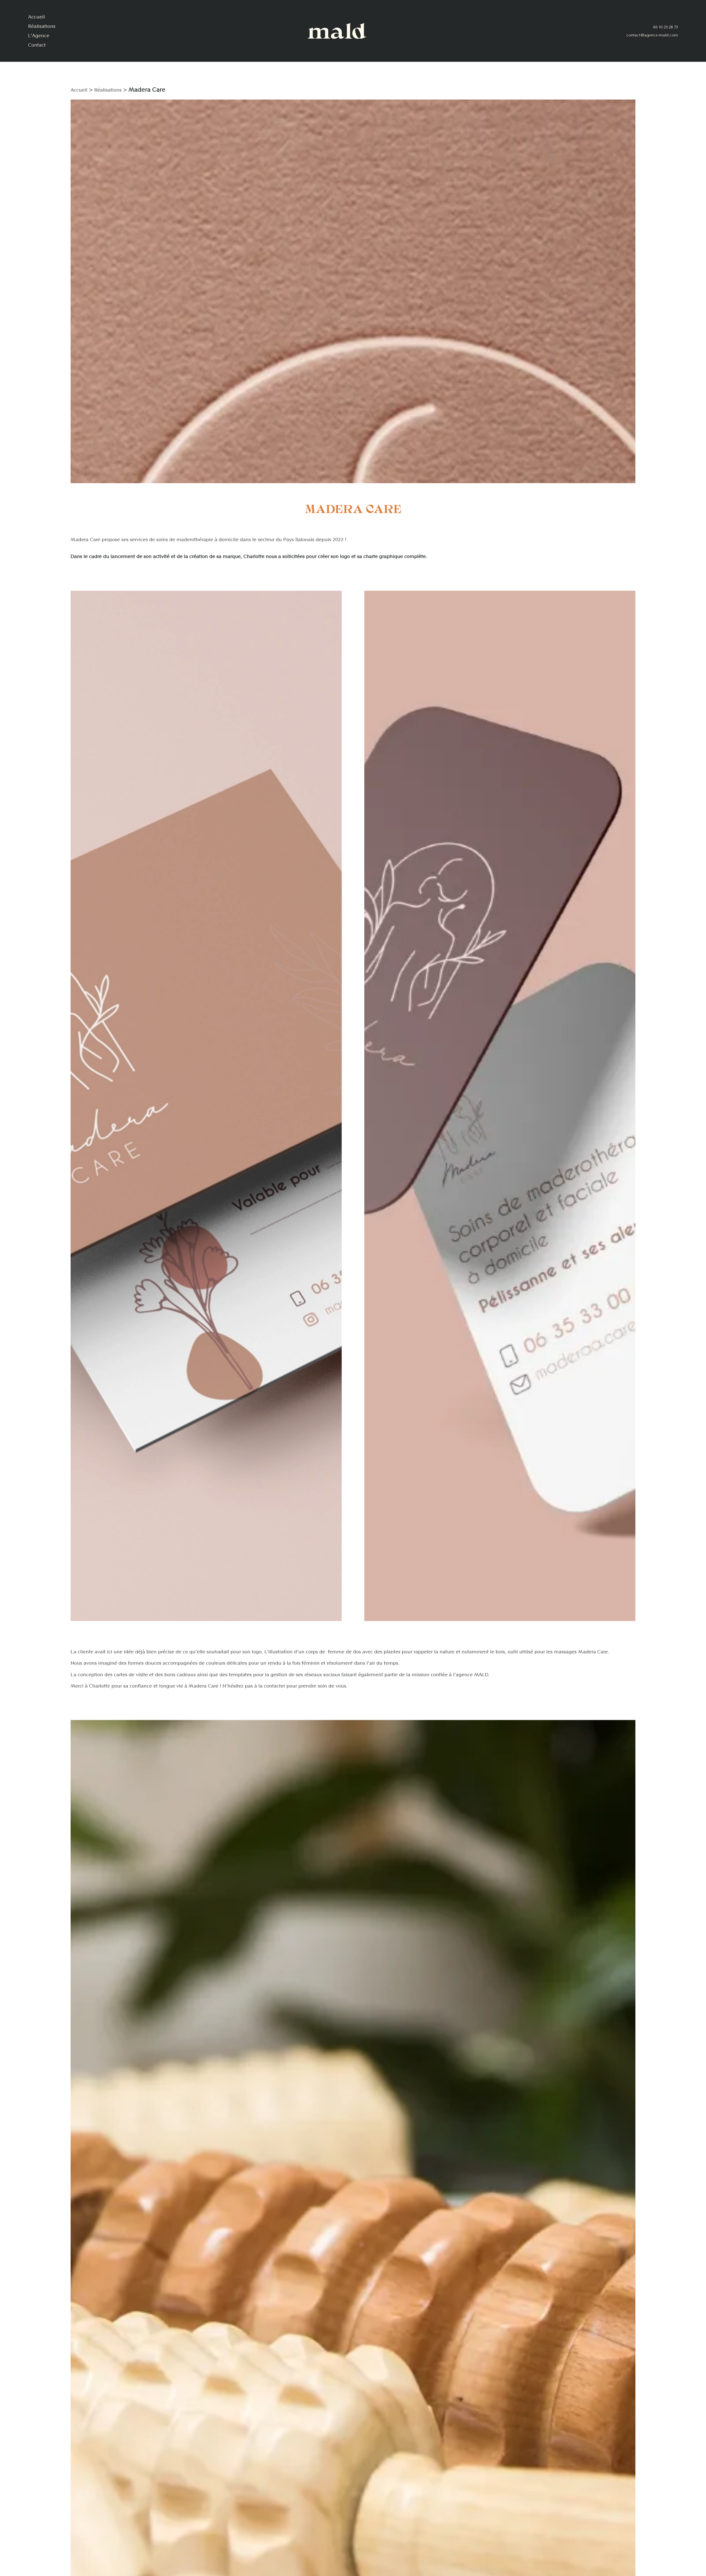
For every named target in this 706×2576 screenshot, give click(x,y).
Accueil (37, 17)
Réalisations (42, 26)
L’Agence (39, 36)
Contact (37, 45)
